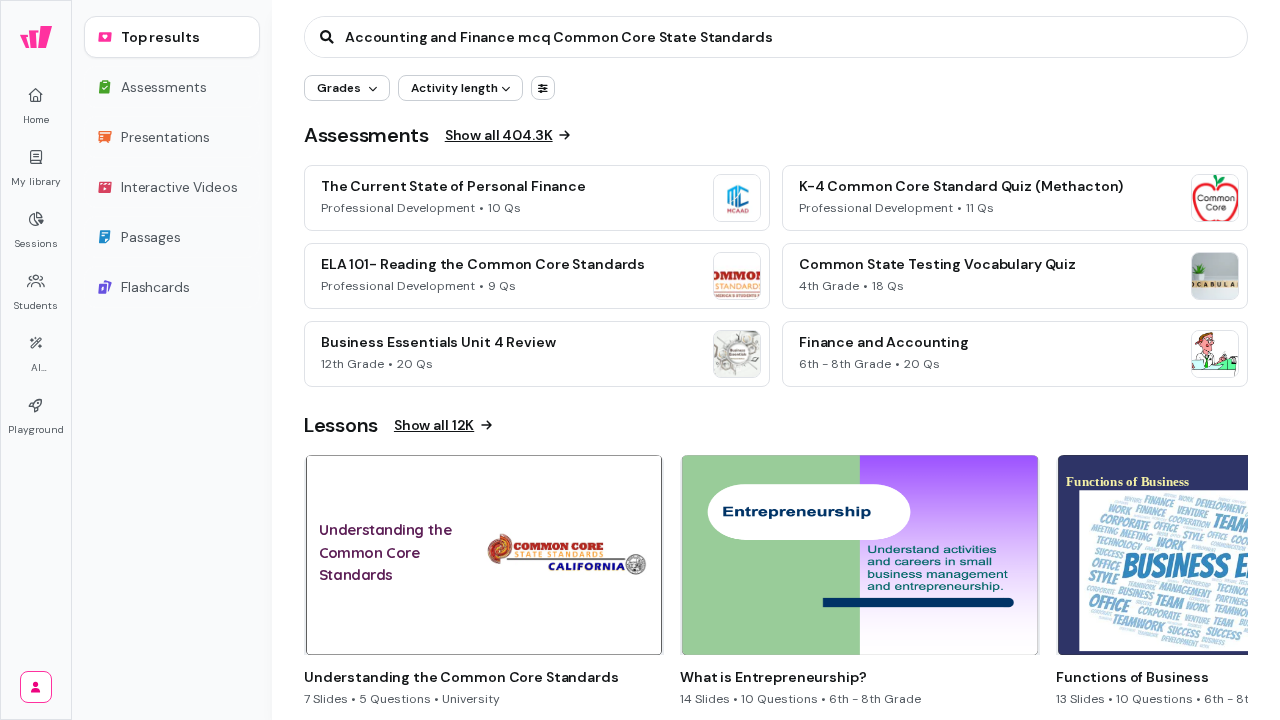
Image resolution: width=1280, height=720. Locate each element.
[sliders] (543, 88)
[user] (36, 687)
